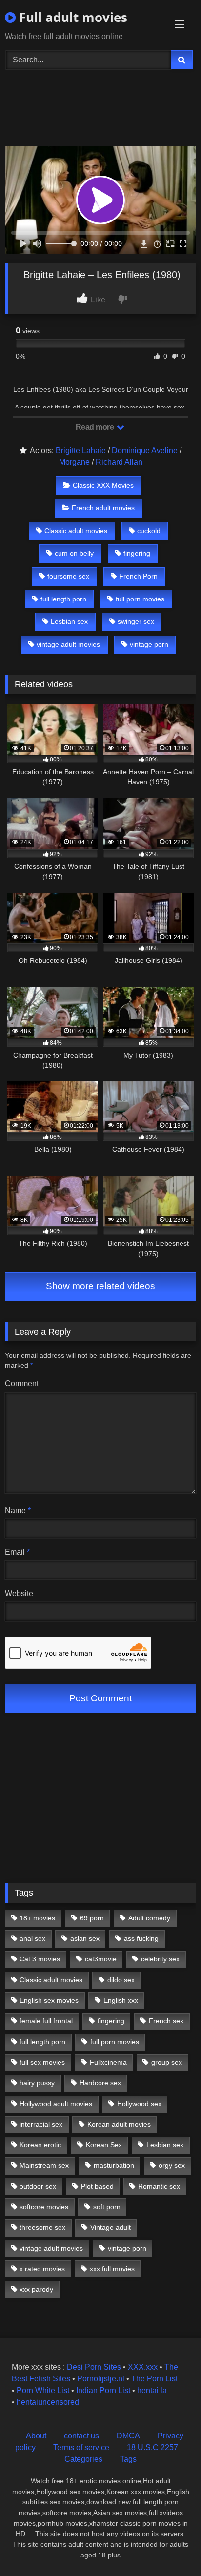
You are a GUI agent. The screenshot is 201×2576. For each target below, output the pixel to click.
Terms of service (81, 2447)
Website (19, 1593)
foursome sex (68, 576)
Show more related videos (100, 1286)
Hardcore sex (100, 2083)
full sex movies (42, 2062)
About (36, 2436)
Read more (96, 427)
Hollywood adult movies (56, 2104)
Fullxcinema (108, 2062)
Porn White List (43, 2390)
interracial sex (41, 2124)
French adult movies (103, 508)
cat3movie (101, 1959)
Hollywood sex (139, 2104)
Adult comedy (149, 1918)
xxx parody (36, 2289)
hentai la (152, 2390)
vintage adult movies (68, 644)
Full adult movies (71, 17)
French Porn (138, 576)
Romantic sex (159, 2186)
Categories (83, 2459)
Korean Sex (104, 2145)
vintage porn (149, 644)
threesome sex (42, 2227)
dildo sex (121, 1980)
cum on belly (74, 553)
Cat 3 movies (40, 1959)
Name (18, 1510)
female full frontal (46, 2021)
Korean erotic (40, 2145)
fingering (137, 553)
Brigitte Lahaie (81, 450)
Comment (22, 1384)
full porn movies (140, 599)
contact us (81, 2436)
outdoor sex (38, 2186)
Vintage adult (111, 2227)
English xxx (121, 2000)
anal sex (32, 1938)
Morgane (74, 462)
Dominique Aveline (145, 450)
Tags (128, 2459)
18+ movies (37, 1918)
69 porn (92, 1918)
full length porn (63, 599)
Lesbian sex (69, 621)
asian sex (85, 1938)
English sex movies (49, 2000)
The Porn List (154, 2379)
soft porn (107, 2207)
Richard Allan (119, 462)
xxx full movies (112, 2269)
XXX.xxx (143, 2367)
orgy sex (172, 2165)
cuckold (149, 531)
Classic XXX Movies (103, 485)
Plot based (97, 2186)
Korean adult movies (119, 2124)
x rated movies (42, 2269)
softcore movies (44, 2207)
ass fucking (141, 1938)
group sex (167, 2062)
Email (17, 1552)
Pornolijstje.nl (101, 2379)
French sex (166, 2021)
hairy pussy (37, 2083)
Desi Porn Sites (94, 2367)
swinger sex (136, 621)
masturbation (114, 2165)
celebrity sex (160, 1959)
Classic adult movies (76, 531)
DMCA (128, 2436)
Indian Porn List (103, 2390)
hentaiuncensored (48, 2402)
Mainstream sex (44, 2165)
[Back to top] (171, 2547)
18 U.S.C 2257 (152, 2447)
